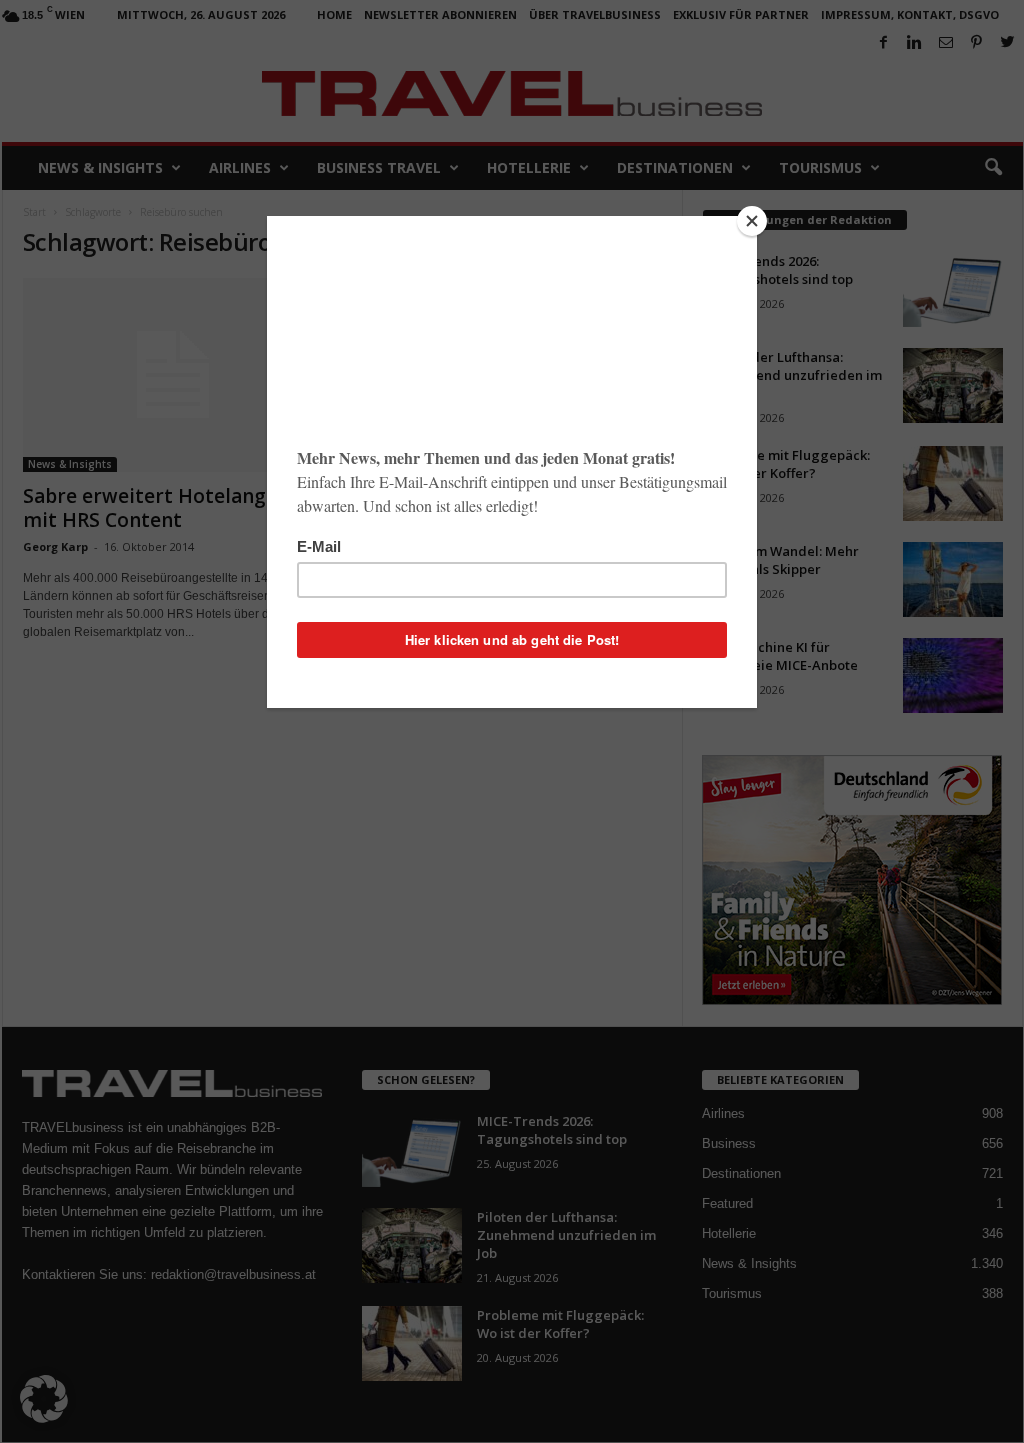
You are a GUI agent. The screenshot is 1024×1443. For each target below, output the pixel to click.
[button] (44, 1399)
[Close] (752, 221)
